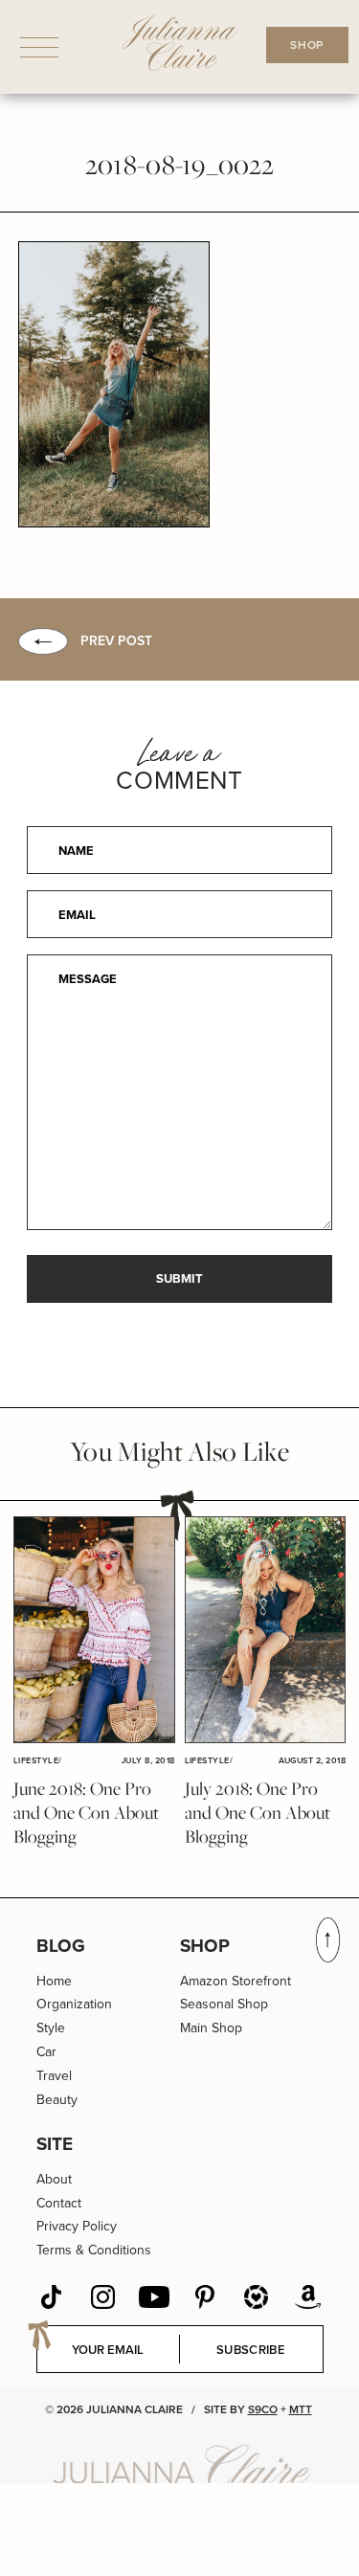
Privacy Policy (77, 2226)
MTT (301, 2409)
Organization (74, 2004)
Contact (59, 2203)
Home (54, 1981)
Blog (61, 1946)
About (54, 2179)
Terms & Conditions (94, 2250)
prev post (116, 641)
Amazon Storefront (236, 1981)
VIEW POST (94, 1631)
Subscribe (251, 2350)
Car (46, 2052)
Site (55, 2144)
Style (51, 2028)
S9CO (263, 2409)
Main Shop (211, 2028)
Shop (205, 1946)
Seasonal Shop (224, 2004)
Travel (54, 2076)
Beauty (57, 2100)
